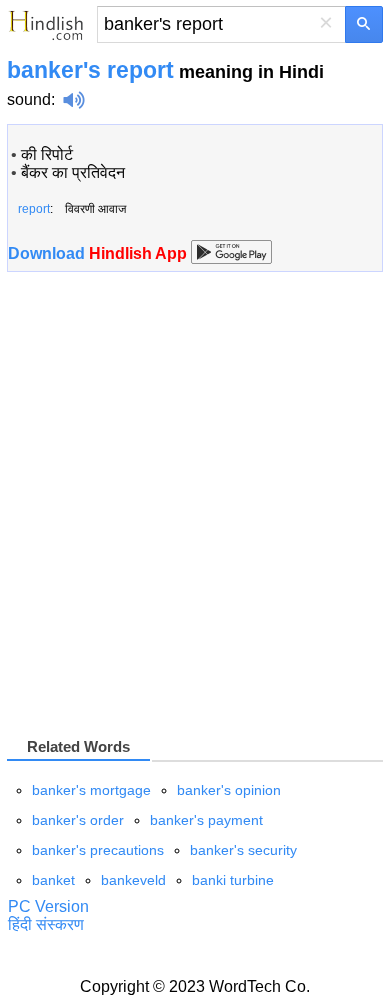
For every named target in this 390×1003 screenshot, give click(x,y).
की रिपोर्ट (47, 154)
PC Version (48, 906)
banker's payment (206, 820)
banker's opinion (229, 790)
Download (99, 253)
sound (29, 99)
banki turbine (233, 880)
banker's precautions (98, 850)
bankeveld (133, 880)
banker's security (243, 850)
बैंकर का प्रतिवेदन (73, 172)
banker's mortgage (91, 790)
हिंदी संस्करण (46, 924)
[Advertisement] (195, 503)
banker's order (78, 820)
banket (53, 880)
